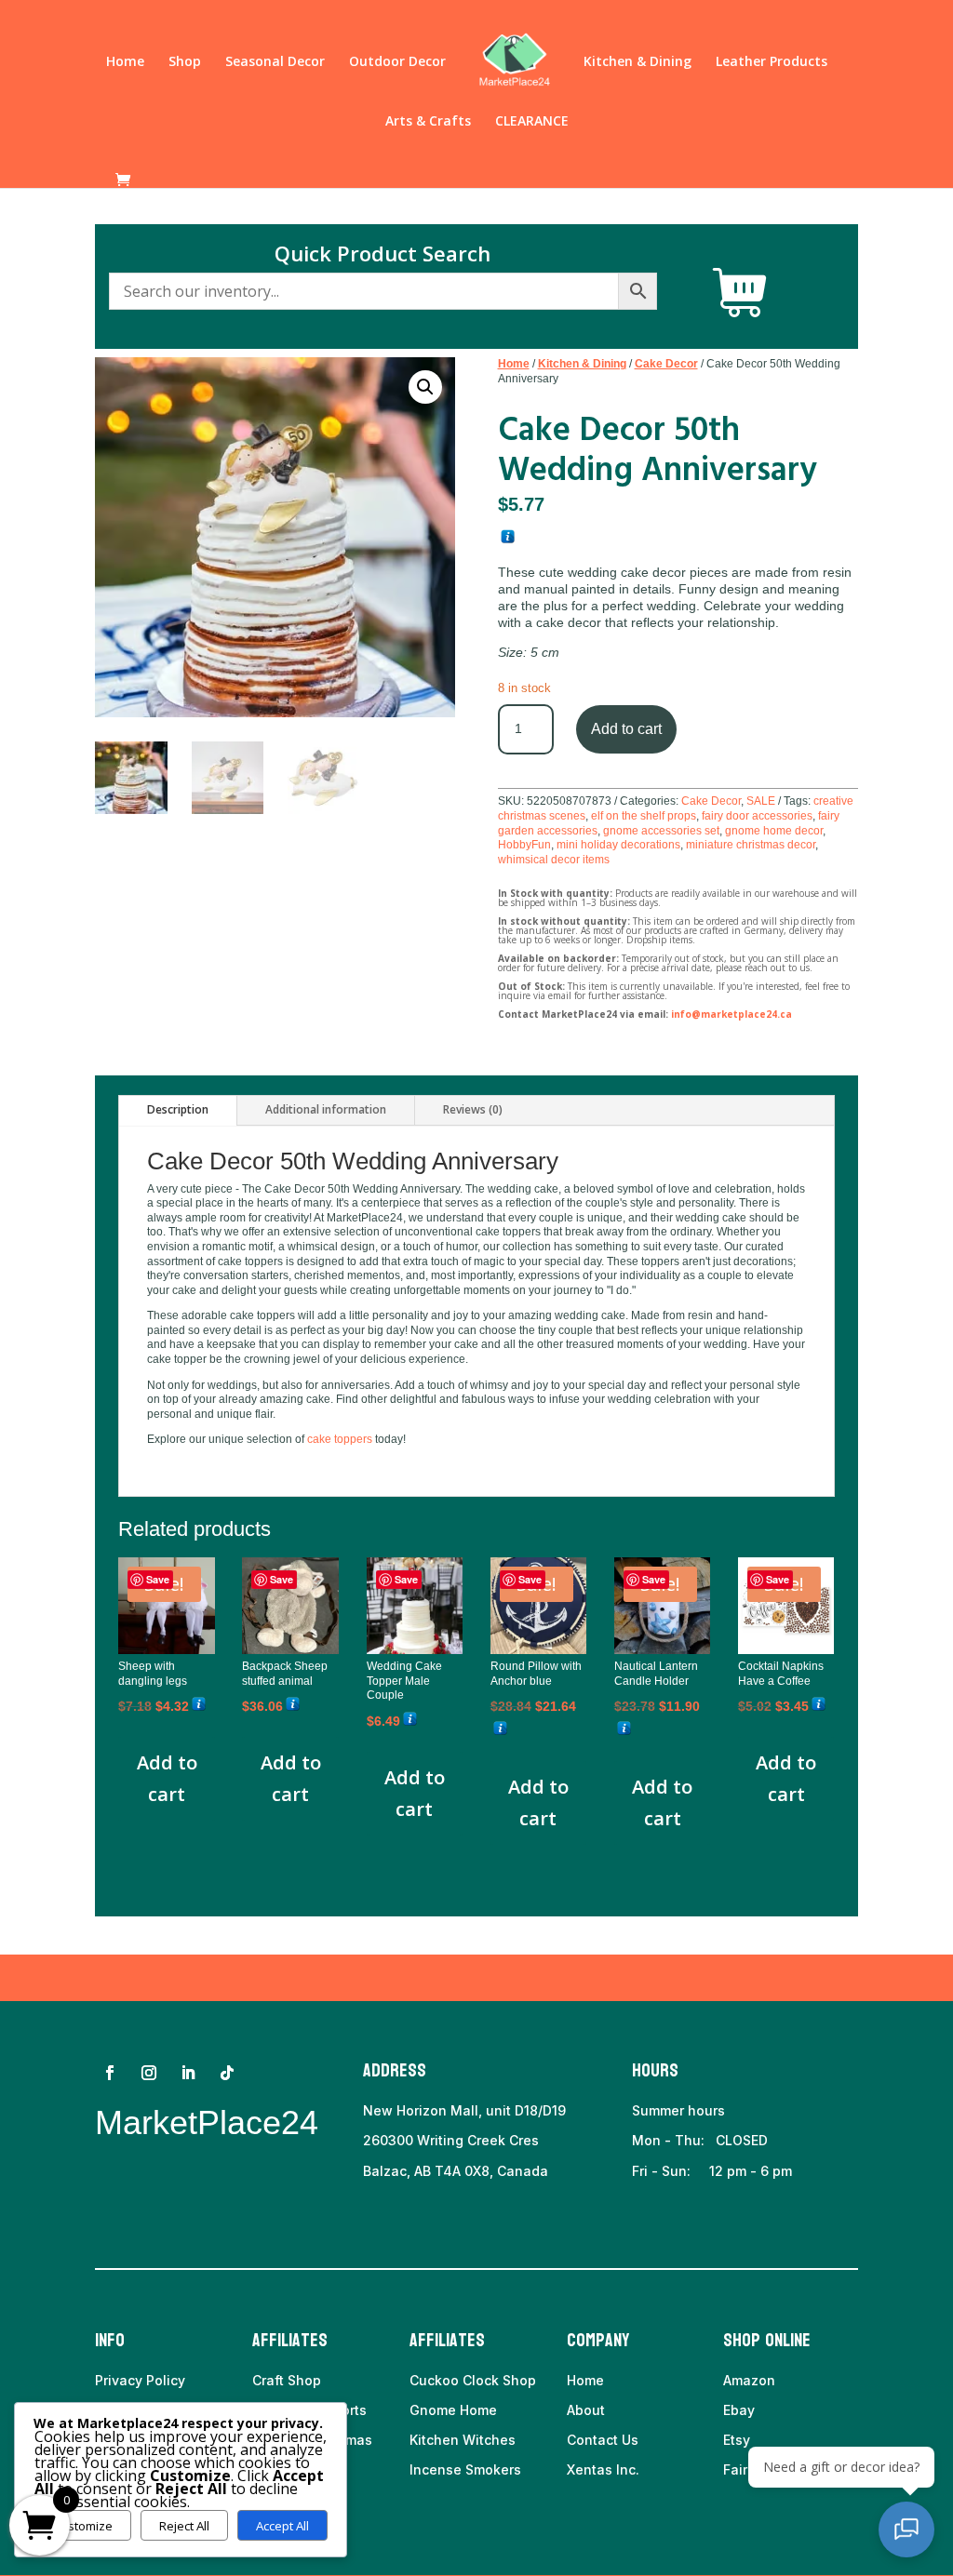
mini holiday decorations (618, 845)
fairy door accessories (757, 816)
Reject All (184, 2526)
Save (158, 1579)
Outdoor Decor (397, 62)
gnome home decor (774, 831)
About (586, 2410)
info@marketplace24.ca (732, 1014)
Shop (185, 62)
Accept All (282, 2526)
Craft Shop (287, 2380)
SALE (761, 801)
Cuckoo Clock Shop (473, 2380)
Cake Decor (666, 364)
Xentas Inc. (603, 2469)
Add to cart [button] (167, 1778)
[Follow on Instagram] (149, 2073)
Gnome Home (453, 2410)
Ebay (739, 2410)
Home (125, 62)
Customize (82, 2526)
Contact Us (603, 2440)
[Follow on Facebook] (110, 2073)
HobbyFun (524, 845)
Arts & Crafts (428, 122)
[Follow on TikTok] (227, 2073)
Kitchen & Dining (638, 62)
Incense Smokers (465, 2469)
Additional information (326, 1109)
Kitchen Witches (463, 2440)
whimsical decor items (554, 860)
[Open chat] (906, 2529)
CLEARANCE (532, 122)
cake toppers (340, 1439)
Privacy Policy (140, 2380)
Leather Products (772, 62)
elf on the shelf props (644, 816)
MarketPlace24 (207, 2122)
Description (178, 1109)
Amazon (749, 2380)
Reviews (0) (473, 1109)
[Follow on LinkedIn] (188, 2073)
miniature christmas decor (751, 845)
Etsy (737, 2440)
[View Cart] (740, 293)
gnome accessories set (661, 831)
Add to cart (626, 729)
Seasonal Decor (275, 62)
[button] (425, 387)
